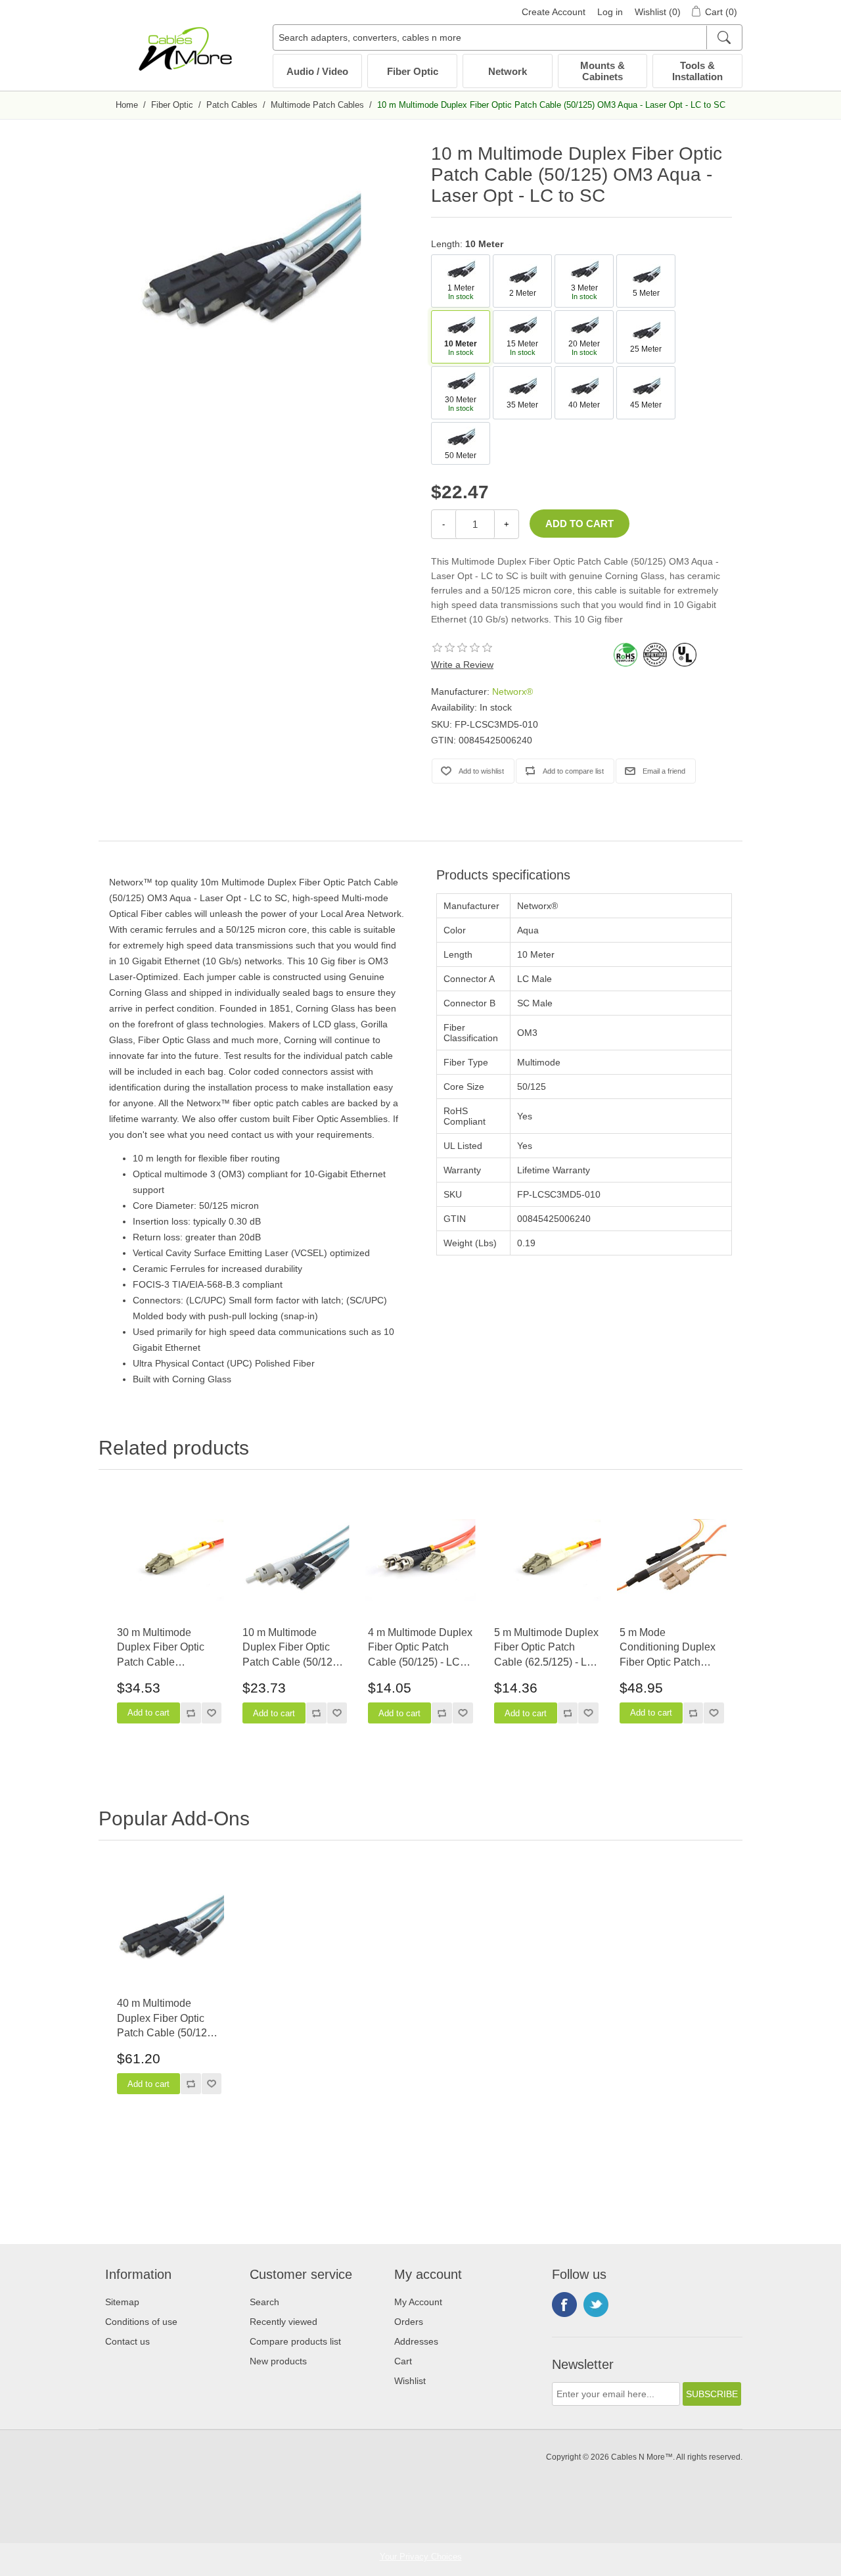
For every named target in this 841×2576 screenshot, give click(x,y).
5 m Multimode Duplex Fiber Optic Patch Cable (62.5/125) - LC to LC (546, 1648)
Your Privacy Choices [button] (421, 2557)
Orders (409, 2322)
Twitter (596, 2305)
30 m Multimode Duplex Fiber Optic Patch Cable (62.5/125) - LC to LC (166, 1648)
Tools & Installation (697, 71)
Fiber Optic (413, 71)
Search (264, 2302)
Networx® (512, 691)
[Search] (724, 37)
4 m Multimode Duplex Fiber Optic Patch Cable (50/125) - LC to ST (420, 1648)
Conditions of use (141, 2322)
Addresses (416, 2341)
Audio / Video (317, 71)
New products (278, 2361)
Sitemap (122, 2302)
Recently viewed (284, 2322)
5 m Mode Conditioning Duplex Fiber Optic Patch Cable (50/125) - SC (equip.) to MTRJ (668, 1648)
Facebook (564, 2305)
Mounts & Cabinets (602, 71)
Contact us (127, 2341)
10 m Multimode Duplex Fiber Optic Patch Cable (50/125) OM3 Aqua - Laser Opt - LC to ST (294, 1648)
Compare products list (295, 2341)
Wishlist (410, 2381)
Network (508, 71)
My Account (418, 2302)
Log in (610, 12)
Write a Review (462, 665)
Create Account (554, 12)
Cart (403, 2361)
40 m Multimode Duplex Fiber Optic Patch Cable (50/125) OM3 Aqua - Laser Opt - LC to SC (169, 2019)
